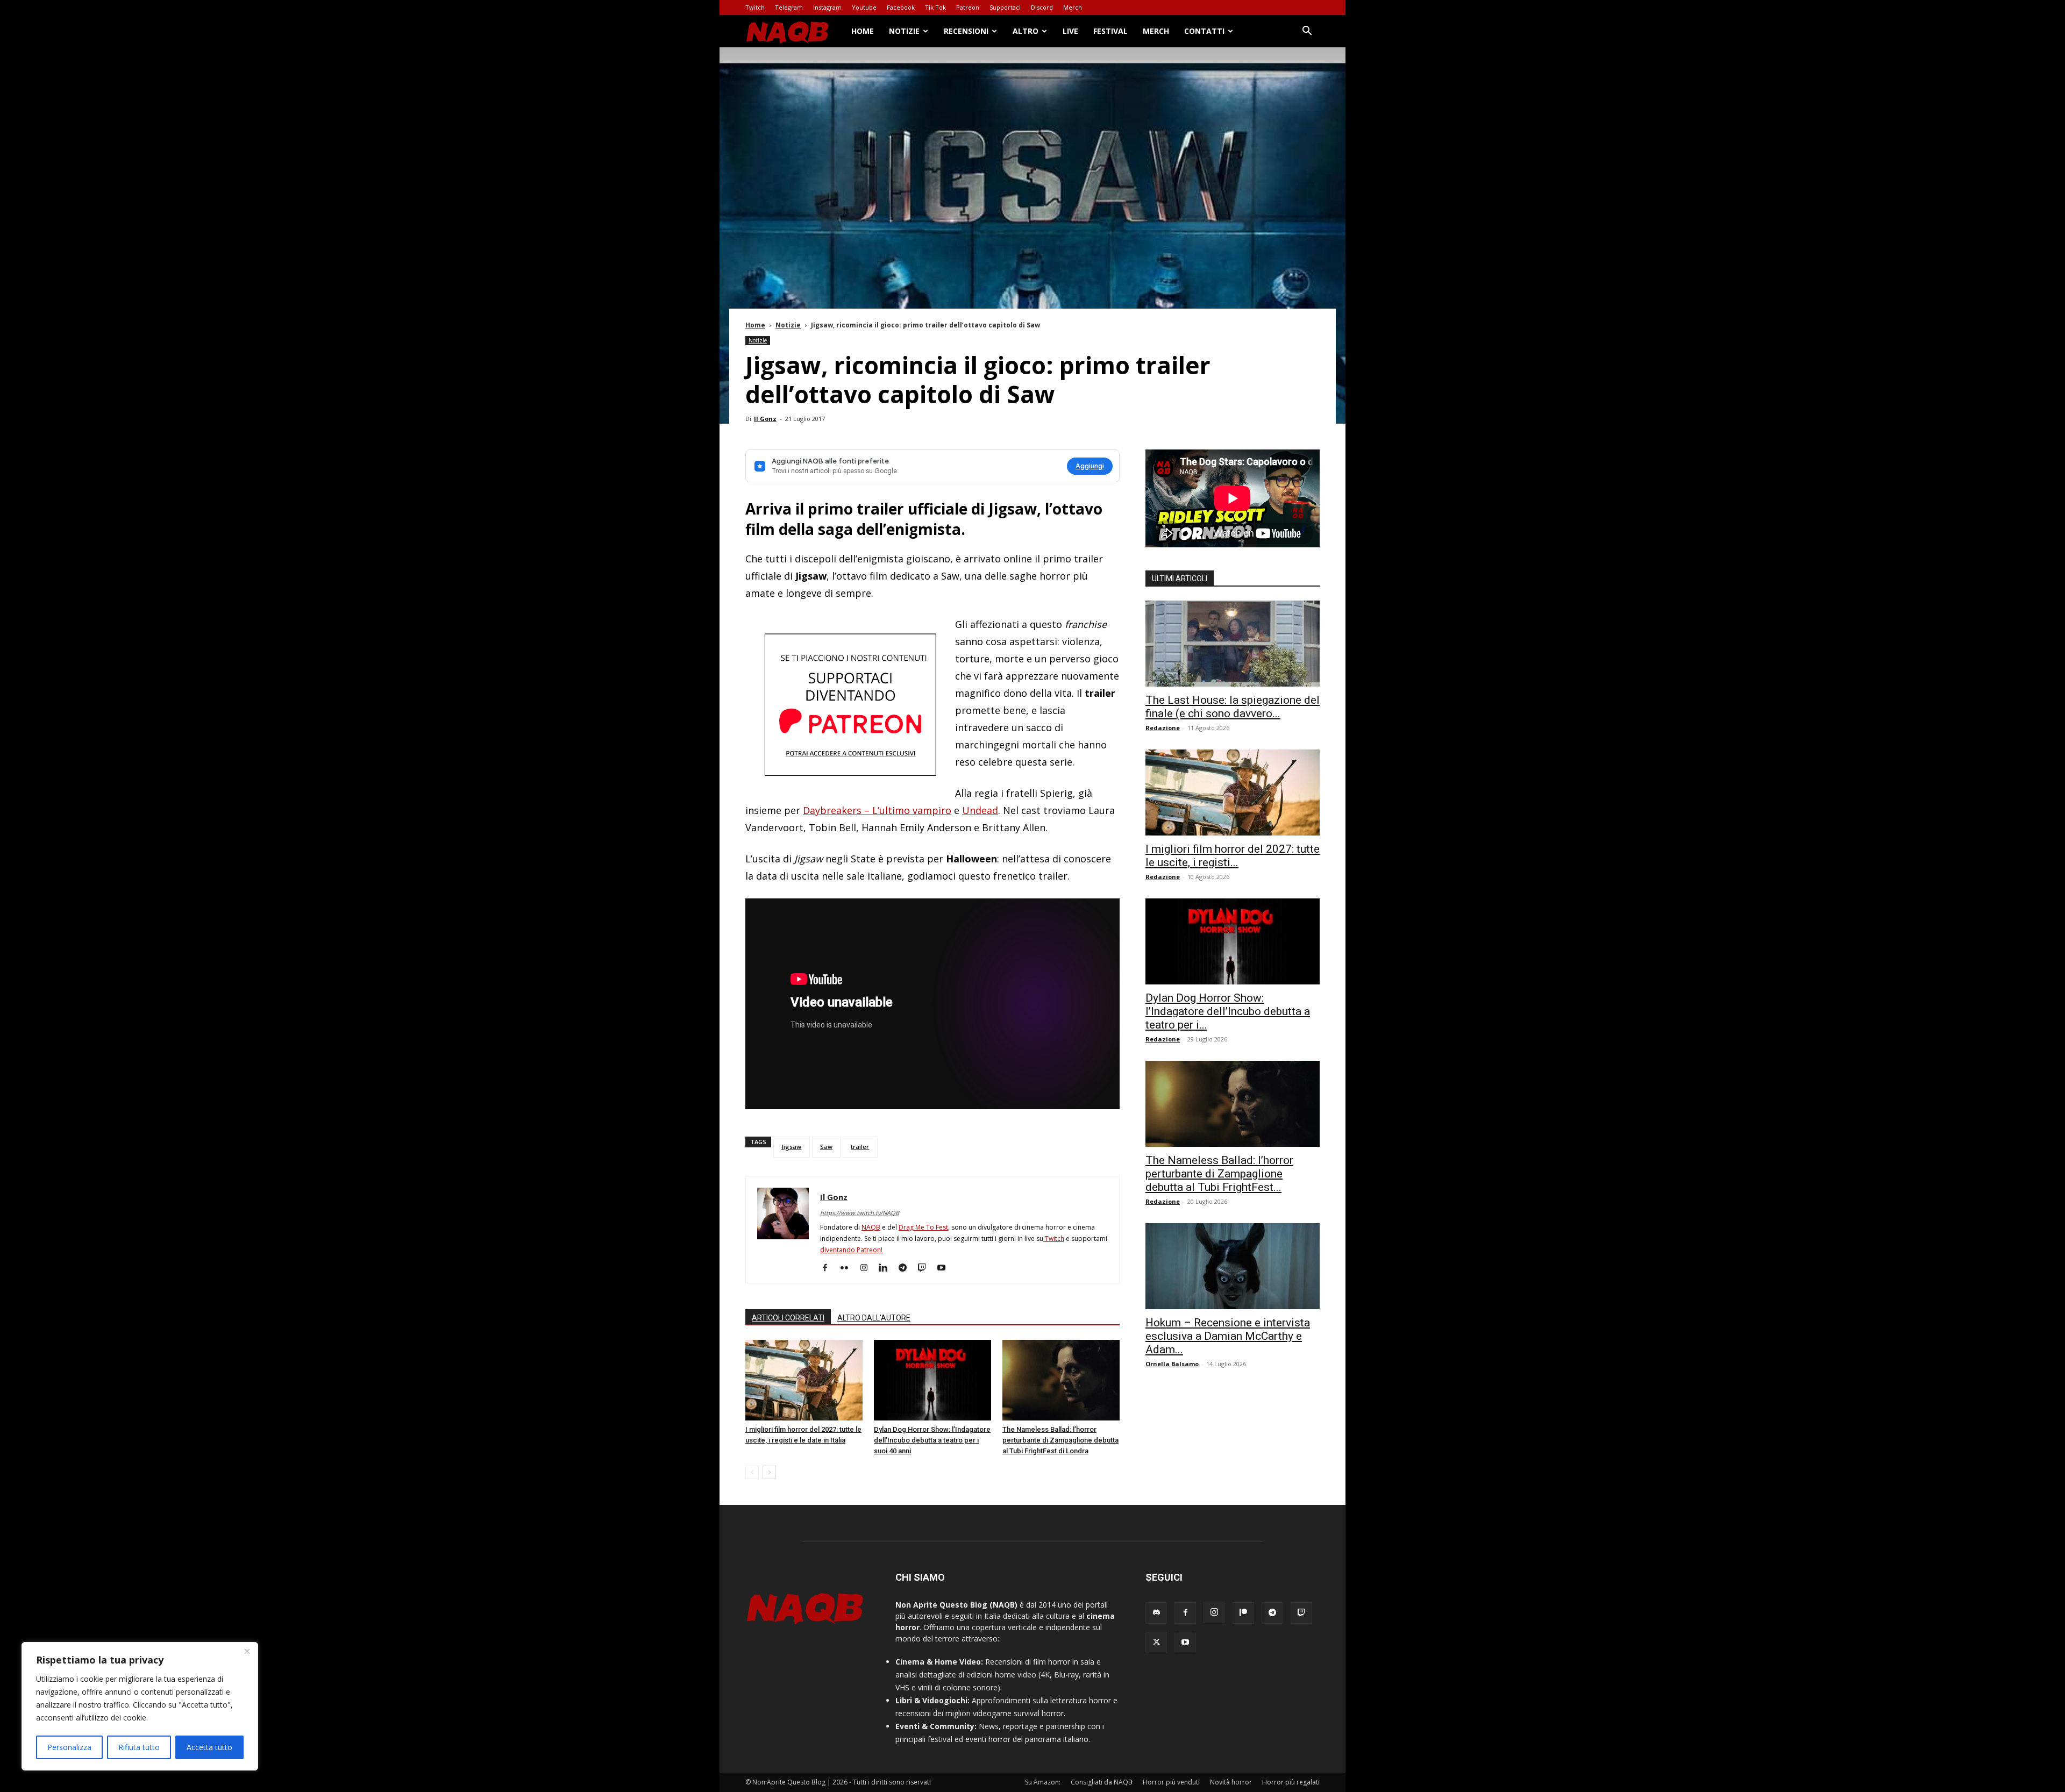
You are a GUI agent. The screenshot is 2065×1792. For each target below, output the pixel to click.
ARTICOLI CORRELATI (788, 1318)
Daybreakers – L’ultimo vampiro (877, 810)
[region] (140, 1706)
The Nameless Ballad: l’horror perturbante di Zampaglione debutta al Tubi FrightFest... (1219, 1174)
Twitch (755, 7)
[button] (1307, 32)
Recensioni (966, 31)
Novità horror (1231, 1782)
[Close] (247, 1651)
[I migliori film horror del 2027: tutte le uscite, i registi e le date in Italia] (804, 1380)
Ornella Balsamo (1172, 1364)
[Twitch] (926, 1268)
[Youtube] (945, 1268)
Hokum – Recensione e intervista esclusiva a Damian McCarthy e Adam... (1228, 1336)
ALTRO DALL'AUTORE (874, 1318)
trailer (860, 1147)
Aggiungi (1090, 466)
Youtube (864, 7)
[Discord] (1156, 1613)
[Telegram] (906, 1268)
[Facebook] (829, 1268)
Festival (1110, 31)
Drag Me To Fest (923, 1227)
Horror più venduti (1171, 1782)
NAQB (871, 1227)
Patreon (968, 7)
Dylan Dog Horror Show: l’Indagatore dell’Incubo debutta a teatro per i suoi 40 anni (932, 1440)
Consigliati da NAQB (1102, 1782)
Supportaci (1005, 7)
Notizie (904, 31)
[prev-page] (752, 1472)
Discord (1042, 7)
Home (863, 31)
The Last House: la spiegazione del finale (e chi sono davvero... (1233, 707)
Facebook (901, 7)
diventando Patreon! (851, 1250)
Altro (1026, 31)
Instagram (827, 7)
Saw (826, 1147)
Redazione (1163, 728)
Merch (1073, 7)
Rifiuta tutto (139, 1747)
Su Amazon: (1043, 1782)
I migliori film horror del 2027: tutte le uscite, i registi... (1233, 856)
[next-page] (769, 1472)
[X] (1156, 1643)
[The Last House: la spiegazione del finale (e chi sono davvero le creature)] (1233, 644)
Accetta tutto (209, 1747)
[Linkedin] (887, 1268)
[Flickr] (848, 1268)
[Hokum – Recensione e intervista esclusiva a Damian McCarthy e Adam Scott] (1233, 1266)
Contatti (1204, 31)
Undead (980, 810)
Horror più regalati (1291, 1782)
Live (1070, 31)
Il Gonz (765, 419)
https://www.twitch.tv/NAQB (860, 1213)
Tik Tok (935, 7)
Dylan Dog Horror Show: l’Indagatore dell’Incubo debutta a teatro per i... (1228, 1011)
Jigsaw (791, 1147)
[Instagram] (868, 1268)
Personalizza (69, 1747)
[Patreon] (1243, 1613)
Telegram (789, 7)
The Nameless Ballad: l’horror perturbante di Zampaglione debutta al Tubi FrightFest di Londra (1060, 1440)
